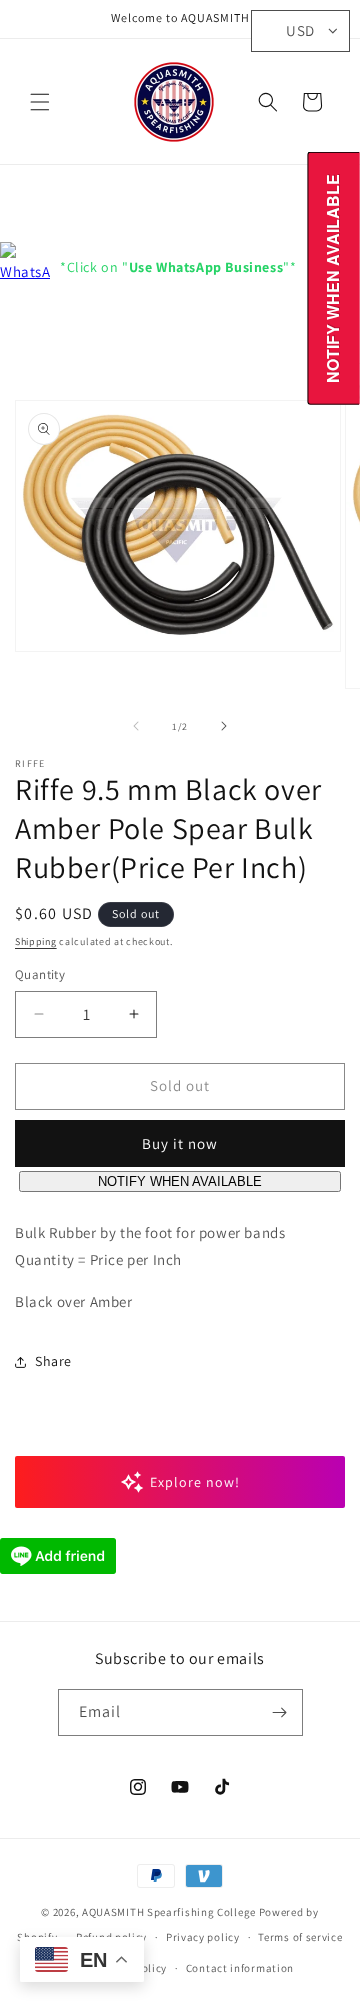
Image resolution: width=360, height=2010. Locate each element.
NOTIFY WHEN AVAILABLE (180, 1181)
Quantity (40, 974)
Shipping (36, 941)
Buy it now (180, 1143)
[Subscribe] (280, 1712)
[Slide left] (136, 726)
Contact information (240, 1968)
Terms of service (300, 1937)
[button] (40, 102)
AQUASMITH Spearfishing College (169, 1912)
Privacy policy (203, 1937)
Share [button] (53, 1361)
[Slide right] (224, 726)
